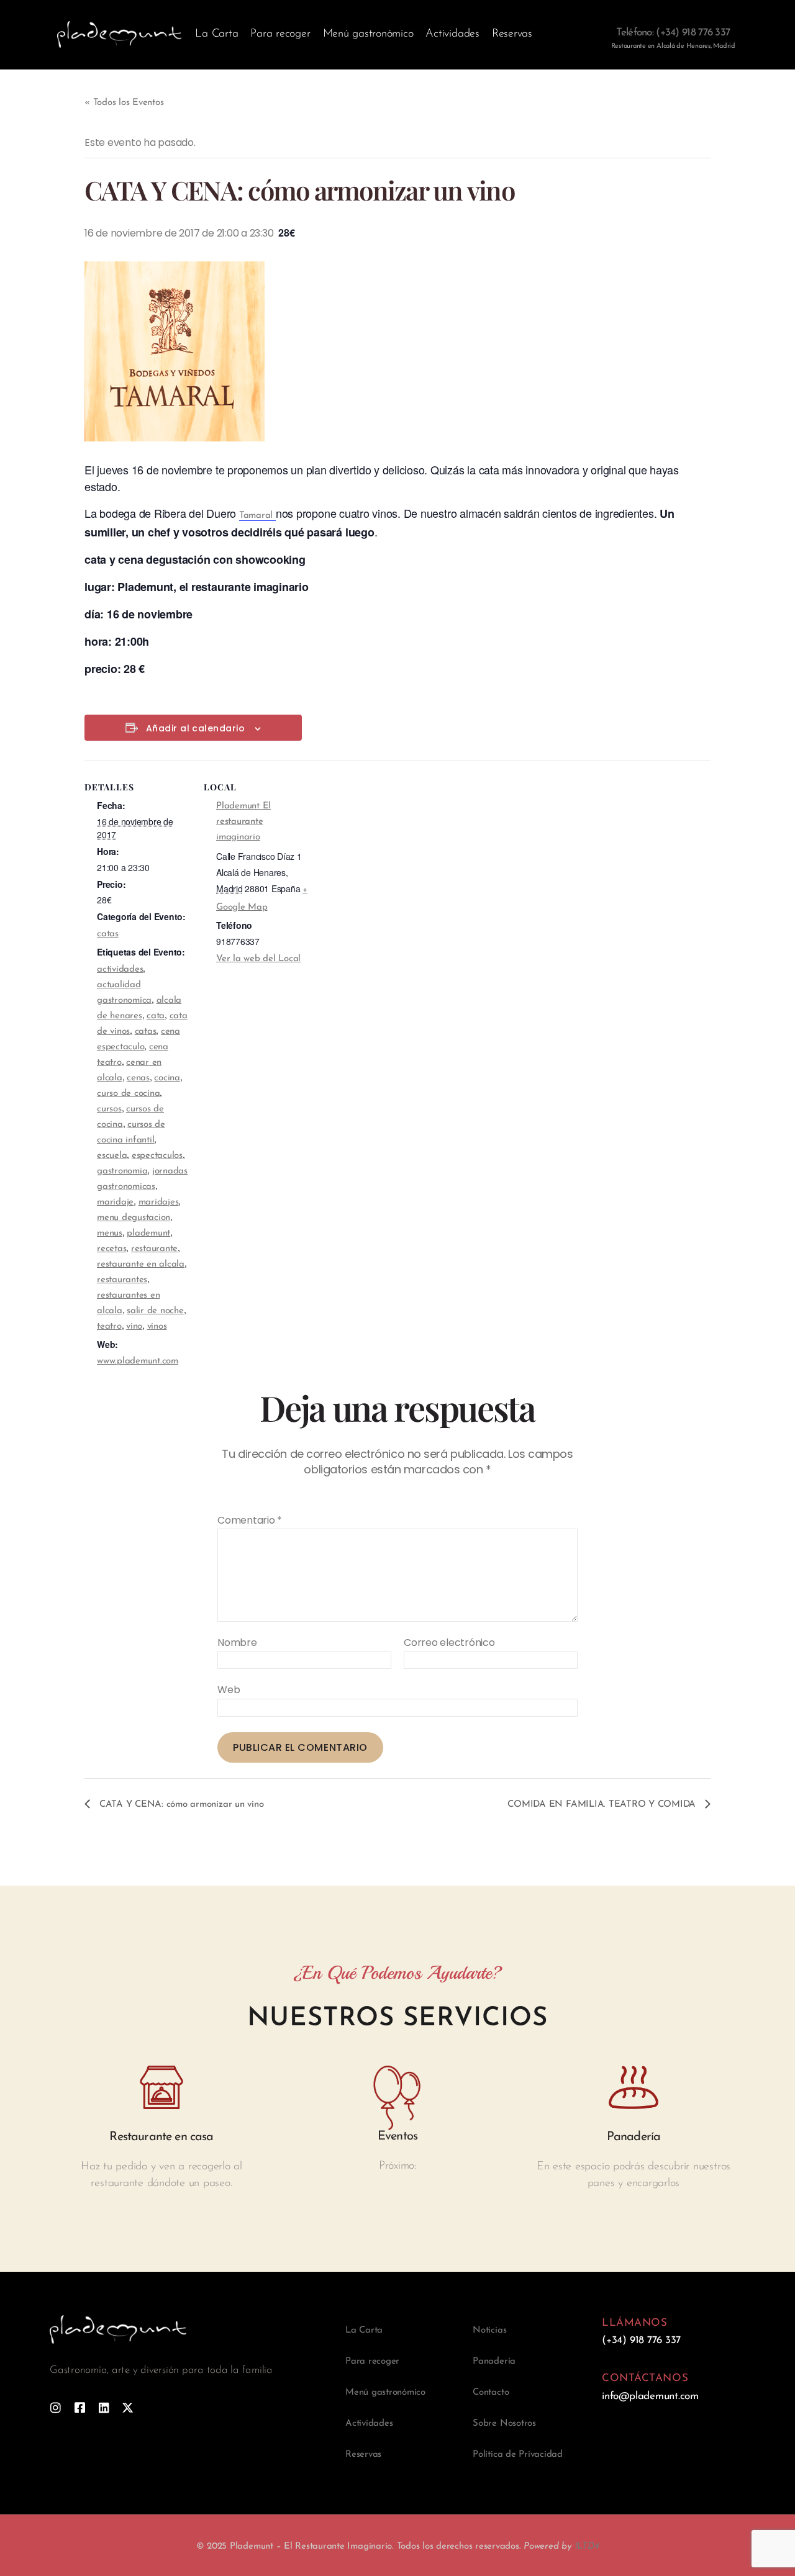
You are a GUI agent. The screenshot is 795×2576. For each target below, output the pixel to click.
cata (156, 1016)
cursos (109, 1109)
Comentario (250, 1521)
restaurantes (122, 1280)
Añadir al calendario (195, 729)
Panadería (494, 2361)
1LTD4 (587, 2547)
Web (229, 1689)
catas (108, 934)
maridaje (115, 1202)
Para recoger (280, 34)
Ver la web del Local (258, 959)
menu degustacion (134, 1218)
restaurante (154, 1249)
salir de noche (155, 1311)
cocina (167, 1078)
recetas (111, 1249)
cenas (138, 1078)
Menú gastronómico (368, 34)
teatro (109, 1326)
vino (134, 1326)
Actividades (452, 34)
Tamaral (257, 516)
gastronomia (122, 1171)
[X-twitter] (128, 2407)
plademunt (148, 1233)
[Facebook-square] (80, 2407)
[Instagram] (56, 2407)
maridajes (159, 1202)
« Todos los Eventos (124, 103)
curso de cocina (128, 1094)
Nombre (237, 1643)
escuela (112, 1156)
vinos (157, 1326)
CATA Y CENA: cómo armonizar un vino (180, 1805)
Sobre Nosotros (504, 2424)
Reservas (512, 34)
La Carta (216, 34)
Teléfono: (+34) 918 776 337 (673, 33)
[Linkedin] (104, 2407)
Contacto (491, 2393)
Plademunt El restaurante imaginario (243, 822)
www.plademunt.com (138, 1361)
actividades (120, 969)
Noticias (489, 2330)
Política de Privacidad (518, 2455)
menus (110, 1233)
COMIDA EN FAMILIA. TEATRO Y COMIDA (603, 1805)
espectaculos (157, 1156)
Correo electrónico (449, 1643)
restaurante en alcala (141, 1264)
